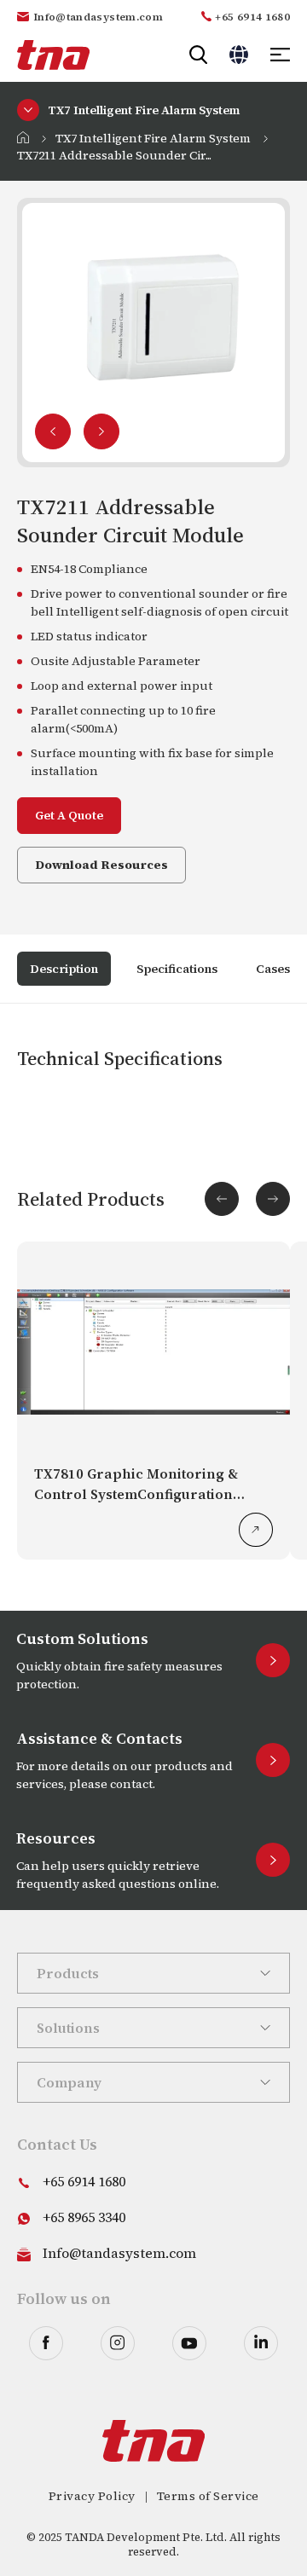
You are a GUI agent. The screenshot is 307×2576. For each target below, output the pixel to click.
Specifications (177, 969)
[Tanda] (53, 55)
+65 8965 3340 (84, 2217)
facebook (46, 2343)
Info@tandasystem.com (98, 17)
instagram (118, 2343)
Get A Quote (69, 815)
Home (23, 137)
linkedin (261, 2343)
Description (64, 969)
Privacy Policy (92, 2496)
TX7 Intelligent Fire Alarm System (153, 138)
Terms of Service (208, 2496)
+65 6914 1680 (252, 17)
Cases (273, 969)
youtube (189, 2343)
